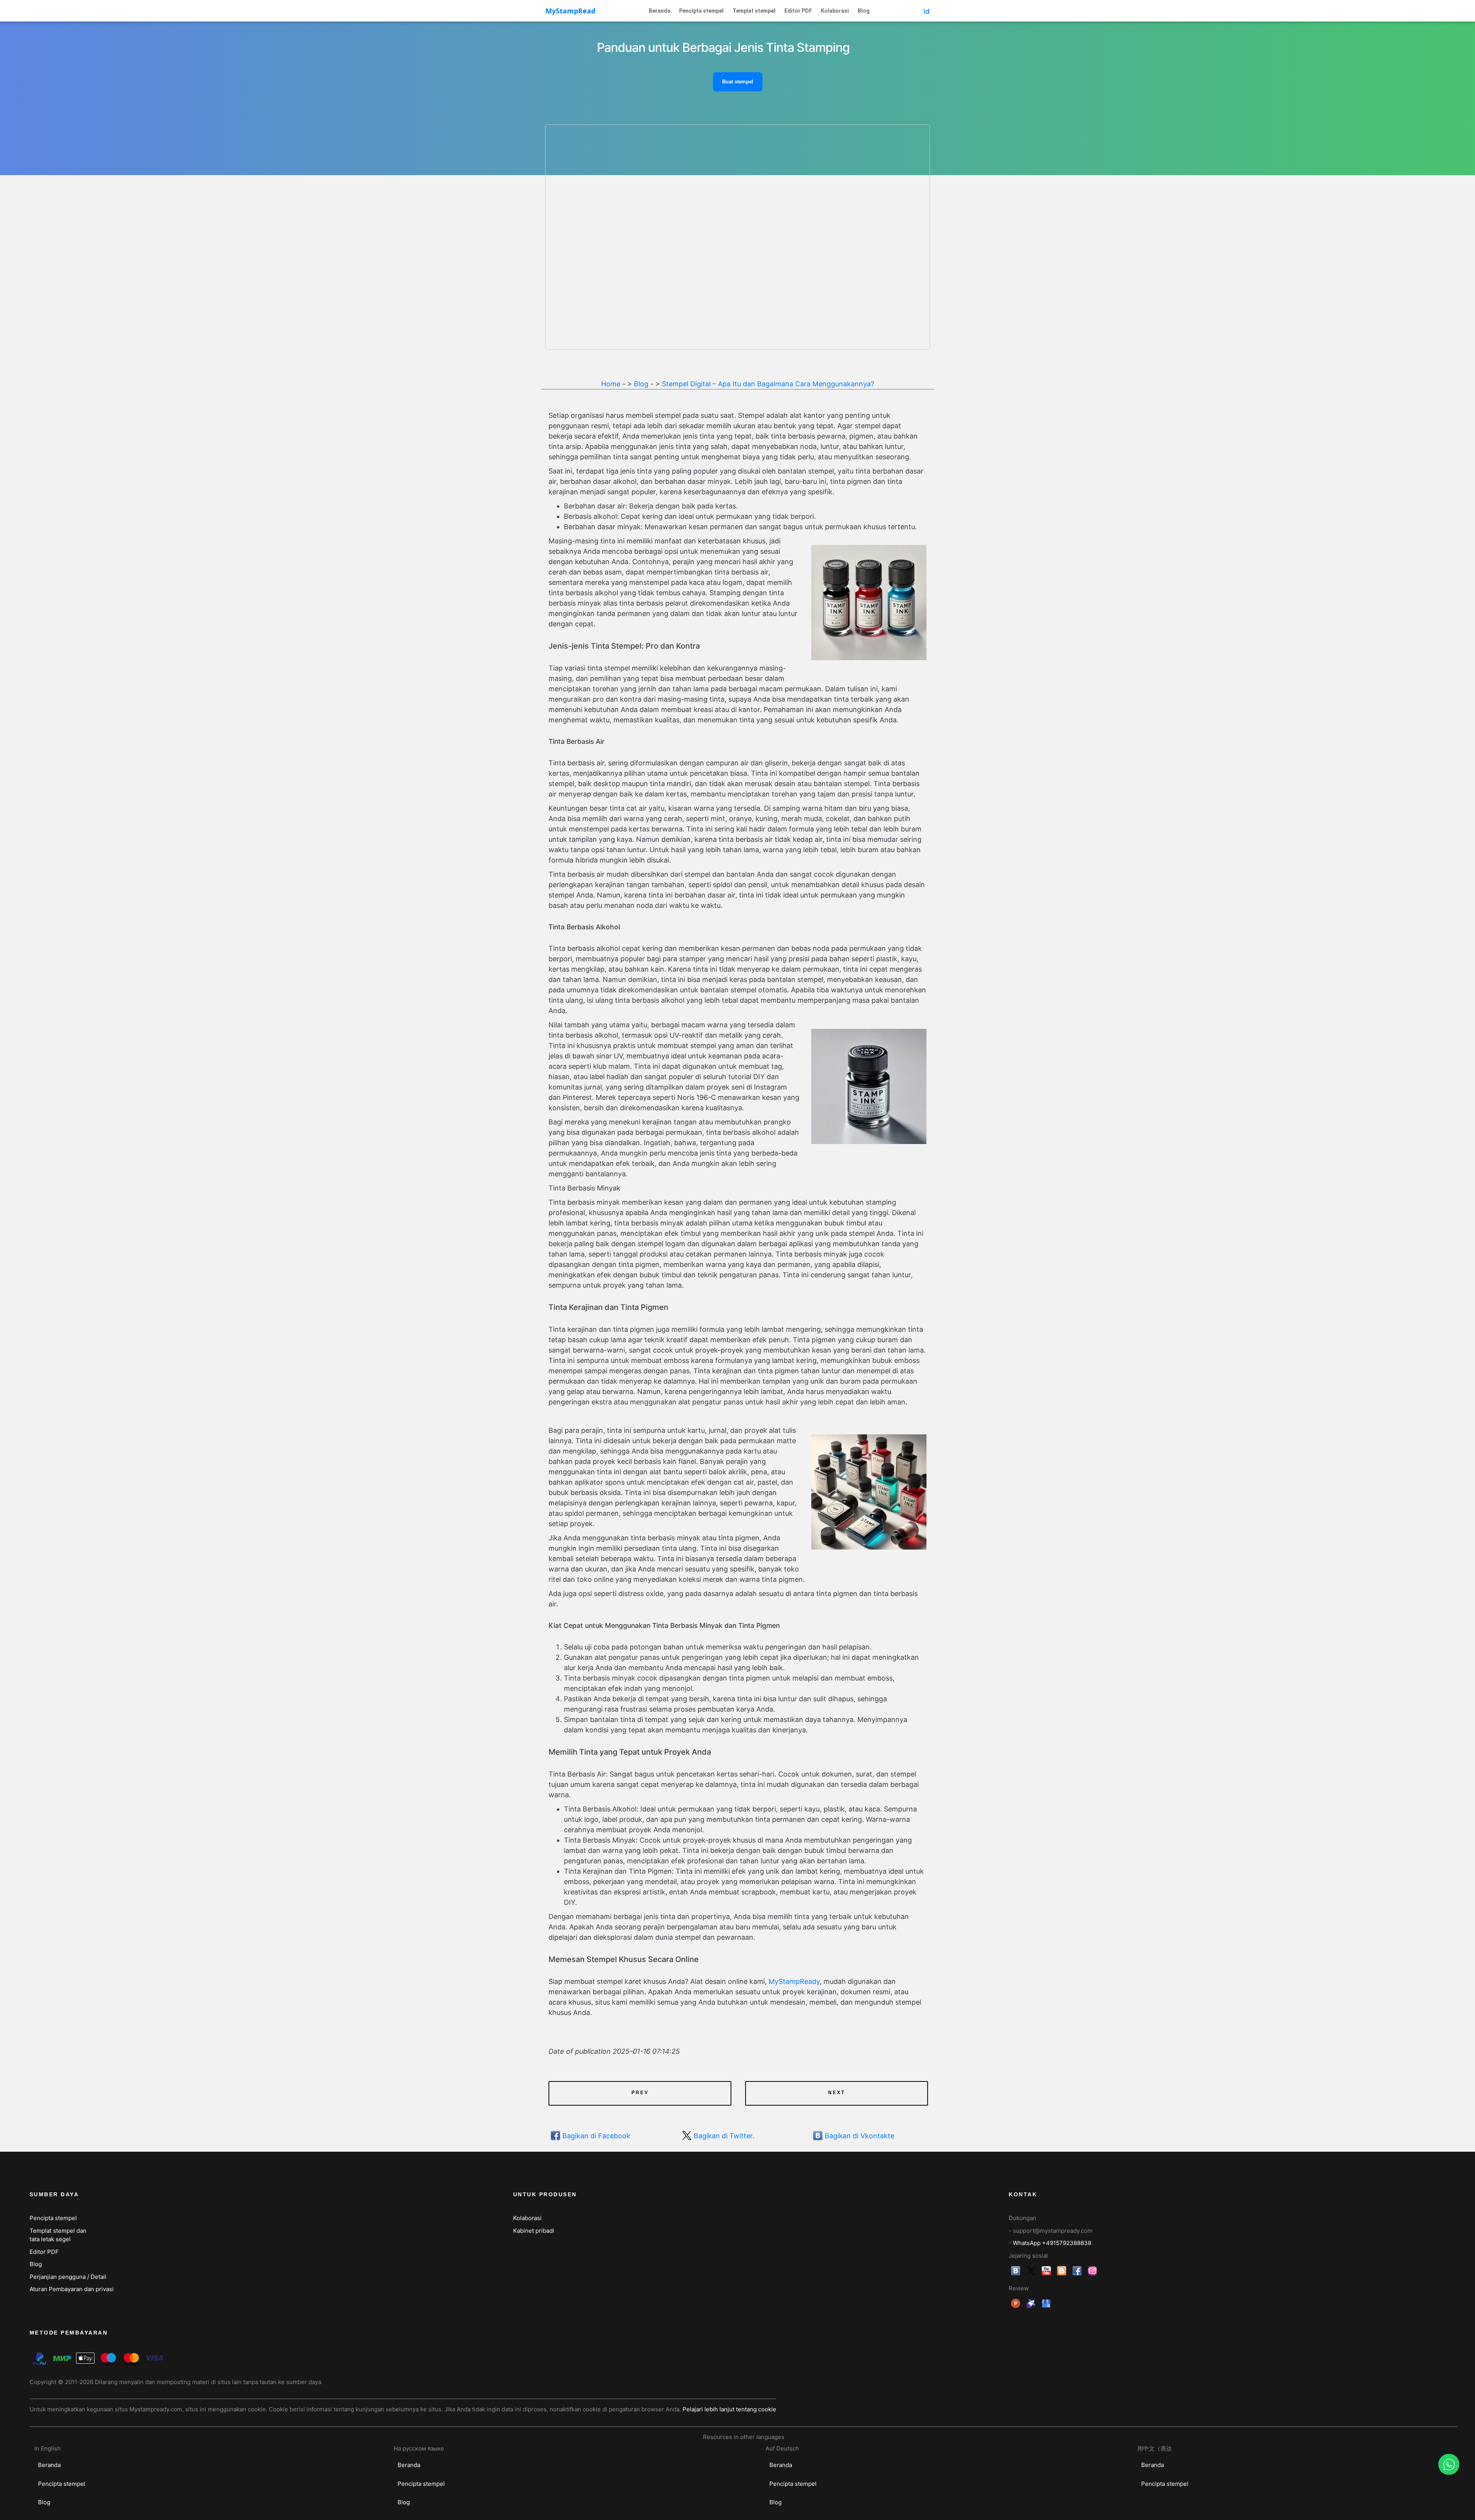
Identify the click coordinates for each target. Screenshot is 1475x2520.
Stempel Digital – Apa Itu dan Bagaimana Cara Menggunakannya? (768, 384)
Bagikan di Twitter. (724, 2136)
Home (611, 384)
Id (926, 11)
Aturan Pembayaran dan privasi (72, 2289)
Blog (864, 11)
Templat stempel (754, 11)
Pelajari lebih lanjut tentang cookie (729, 2409)
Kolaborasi (835, 11)
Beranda (660, 11)
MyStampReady (794, 1981)
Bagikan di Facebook (596, 2136)
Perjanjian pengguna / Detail (68, 2277)
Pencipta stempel (701, 11)
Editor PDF (798, 11)
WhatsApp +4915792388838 (1052, 2243)
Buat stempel (738, 82)
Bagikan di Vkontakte (859, 2136)
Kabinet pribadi (534, 2231)
